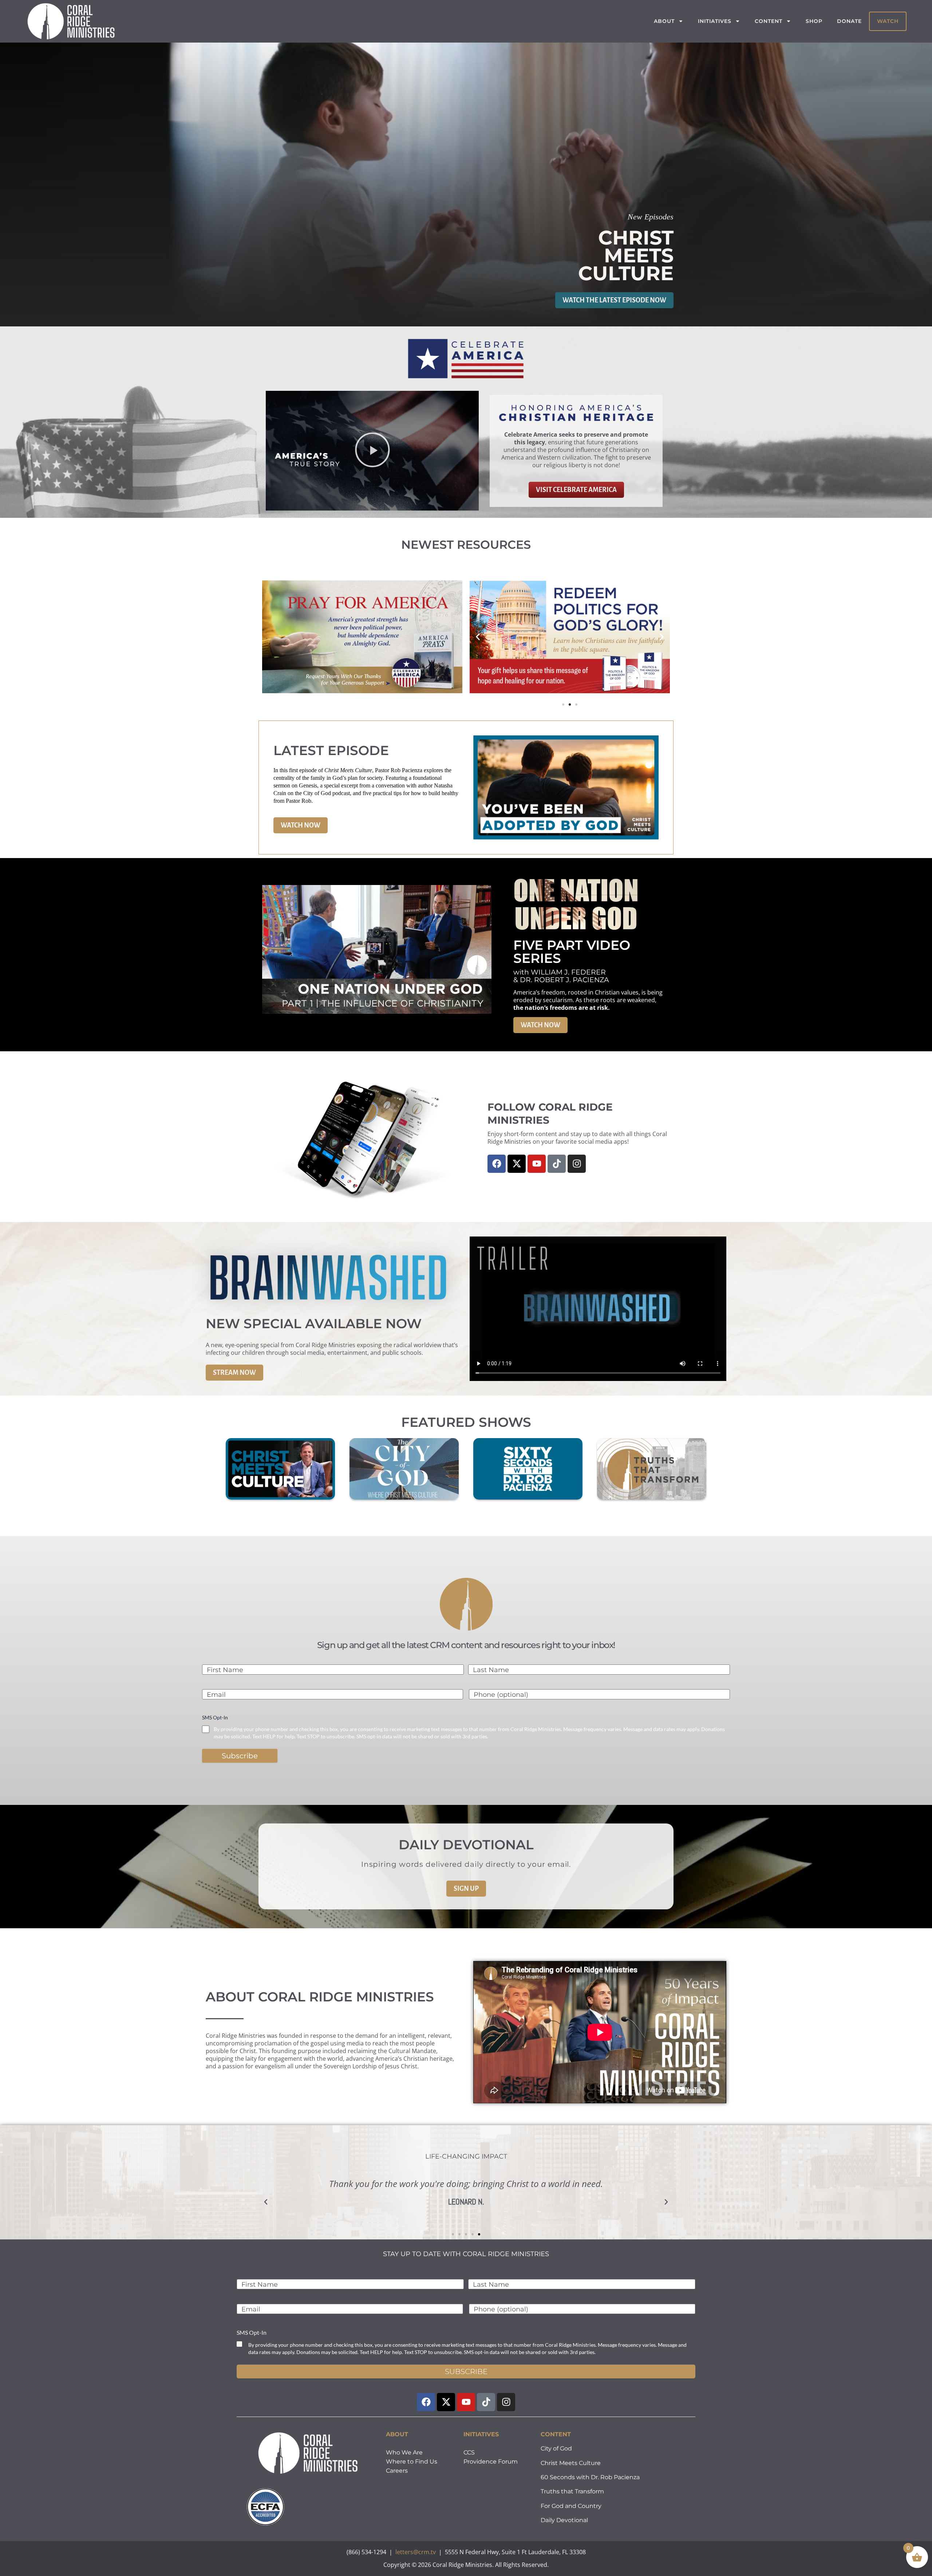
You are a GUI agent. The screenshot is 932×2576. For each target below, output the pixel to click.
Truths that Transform (572, 2491)
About (664, 21)
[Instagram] (577, 1164)
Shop (814, 21)
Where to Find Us (412, 2462)
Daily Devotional (564, 2520)
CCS (469, 2452)
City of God (556, 2448)
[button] (372, 451)
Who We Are (404, 2452)
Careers (397, 2471)
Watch (888, 21)
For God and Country (571, 2506)
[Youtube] (537, 1164)
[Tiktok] (557, 1164)
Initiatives (715, 21)
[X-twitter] (517, 1164)
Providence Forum (491, 2462)
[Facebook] (497, 1164)
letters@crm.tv (416, 2552)
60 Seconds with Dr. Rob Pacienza (590, 2477)
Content (769, 21)
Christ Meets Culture (571, 2463)
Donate (849, 21)
